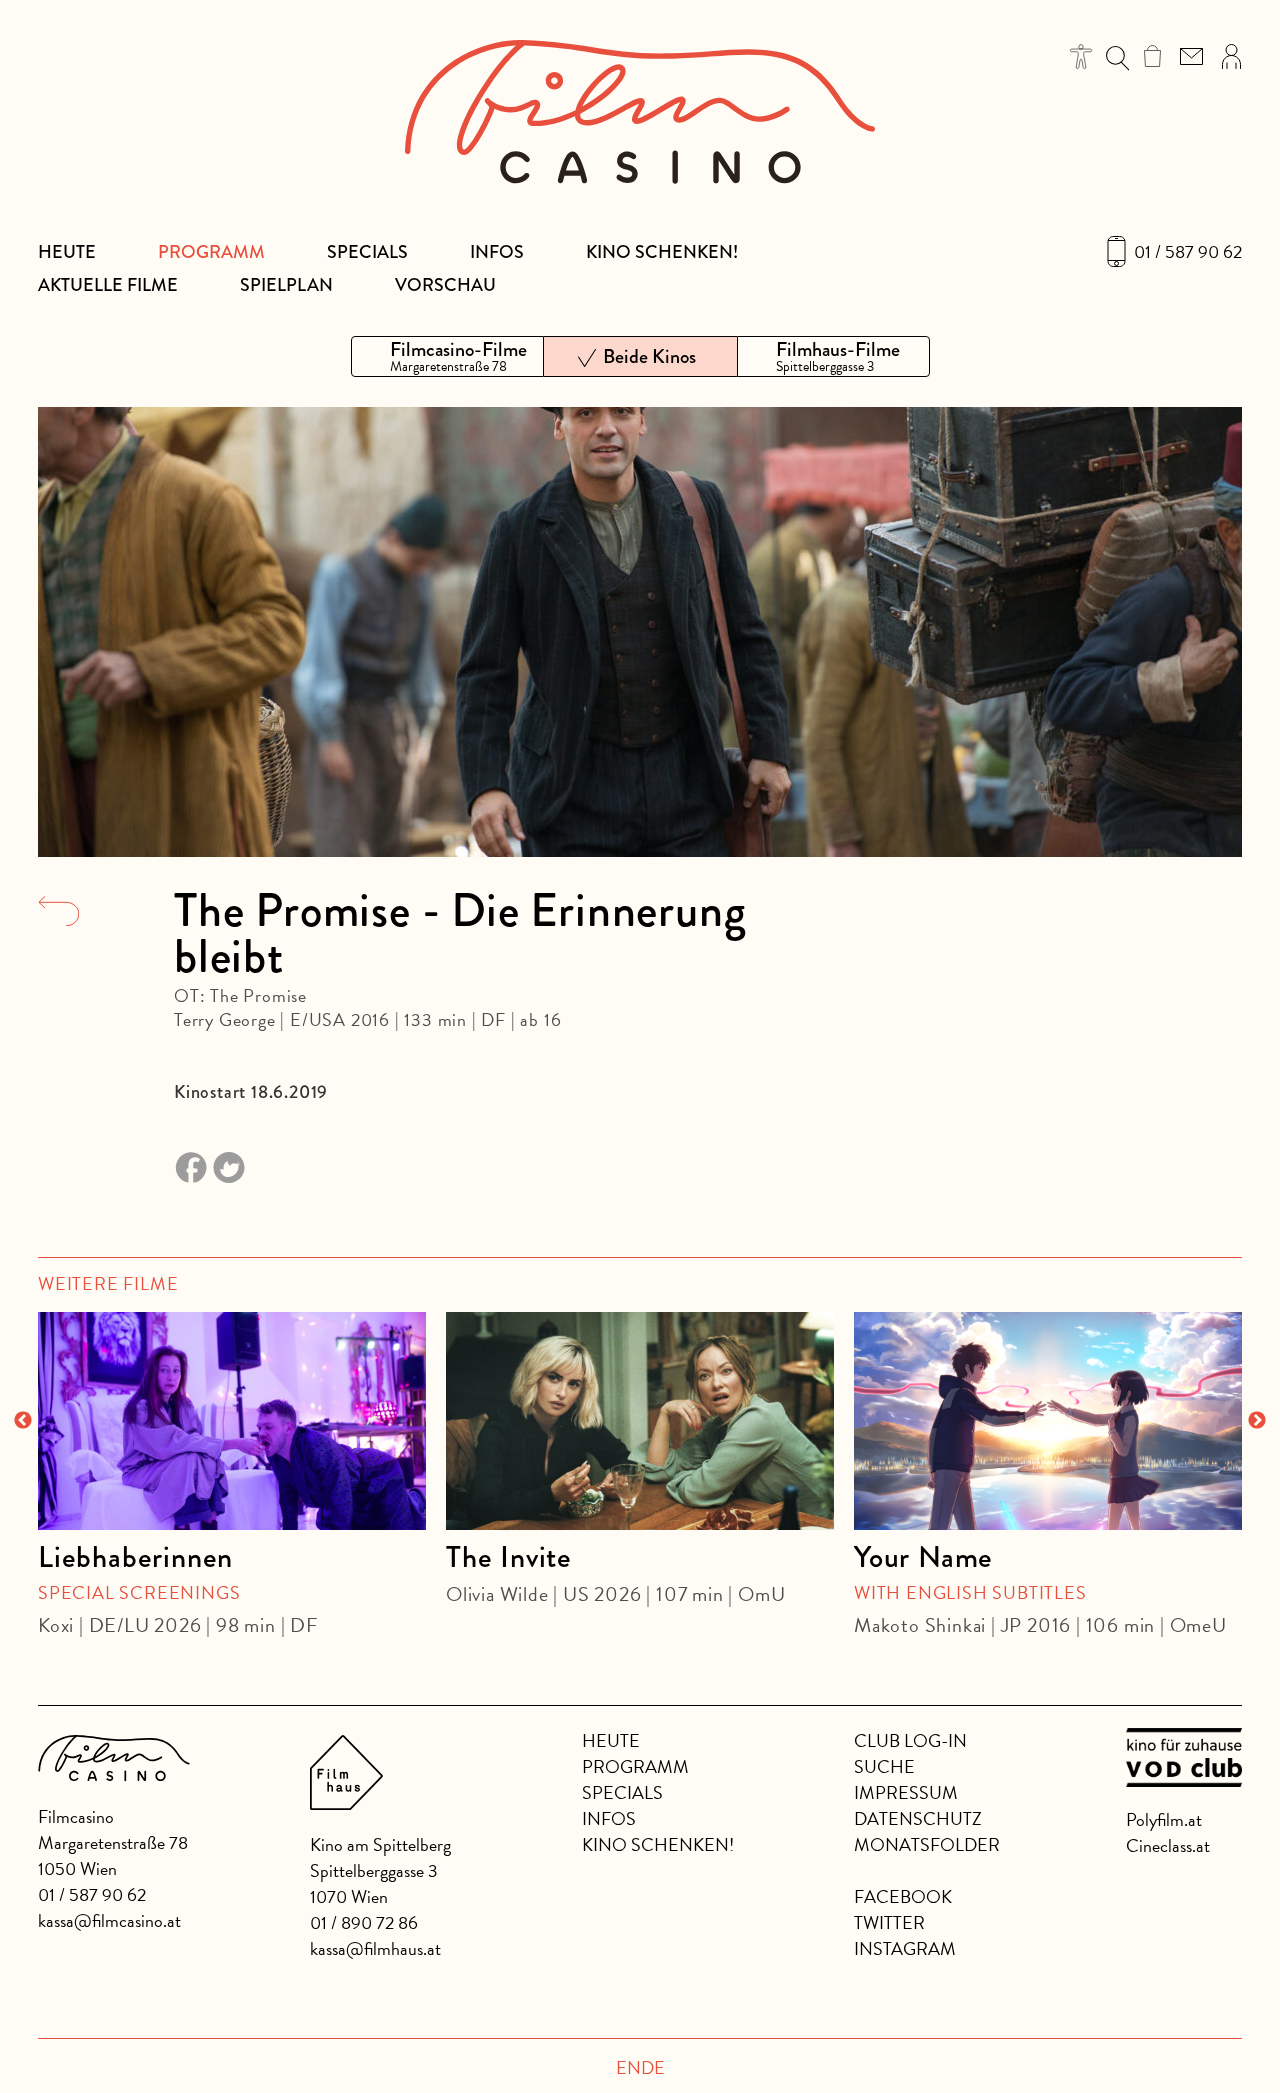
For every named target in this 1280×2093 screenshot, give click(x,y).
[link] (1152, 56)
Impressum (906, 1792)
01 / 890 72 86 (364, 1922)
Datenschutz (918, 1818)
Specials (367, 252)
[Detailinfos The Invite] (640, 1421)
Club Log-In (910, 1740)
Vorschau (445, 285)
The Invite (509, 1557)
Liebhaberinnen (135, 1557)
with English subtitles (970, 1592)
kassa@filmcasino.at (109, 1920)
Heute (67, 252)
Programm (211, 252)
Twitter (889, 1922)
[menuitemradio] (447, 356)
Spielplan (286, 285)
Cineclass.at (1168, 1845)
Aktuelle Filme (108, 285)
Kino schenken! (662, 252)
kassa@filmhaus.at (375, 1948)
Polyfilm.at (1164, 1819)
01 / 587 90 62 (1188, 252)
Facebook (903, 1896)
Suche (884, 1766)
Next (1257, 1421)
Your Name (923, 1557)
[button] (1081, 56)
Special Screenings (139, 1592)
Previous (23, 1421)
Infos (497, 252)
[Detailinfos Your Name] (1048, 1421)
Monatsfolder (927, 1844)
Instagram (905, 1948)
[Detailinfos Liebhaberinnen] (232, 1421)
